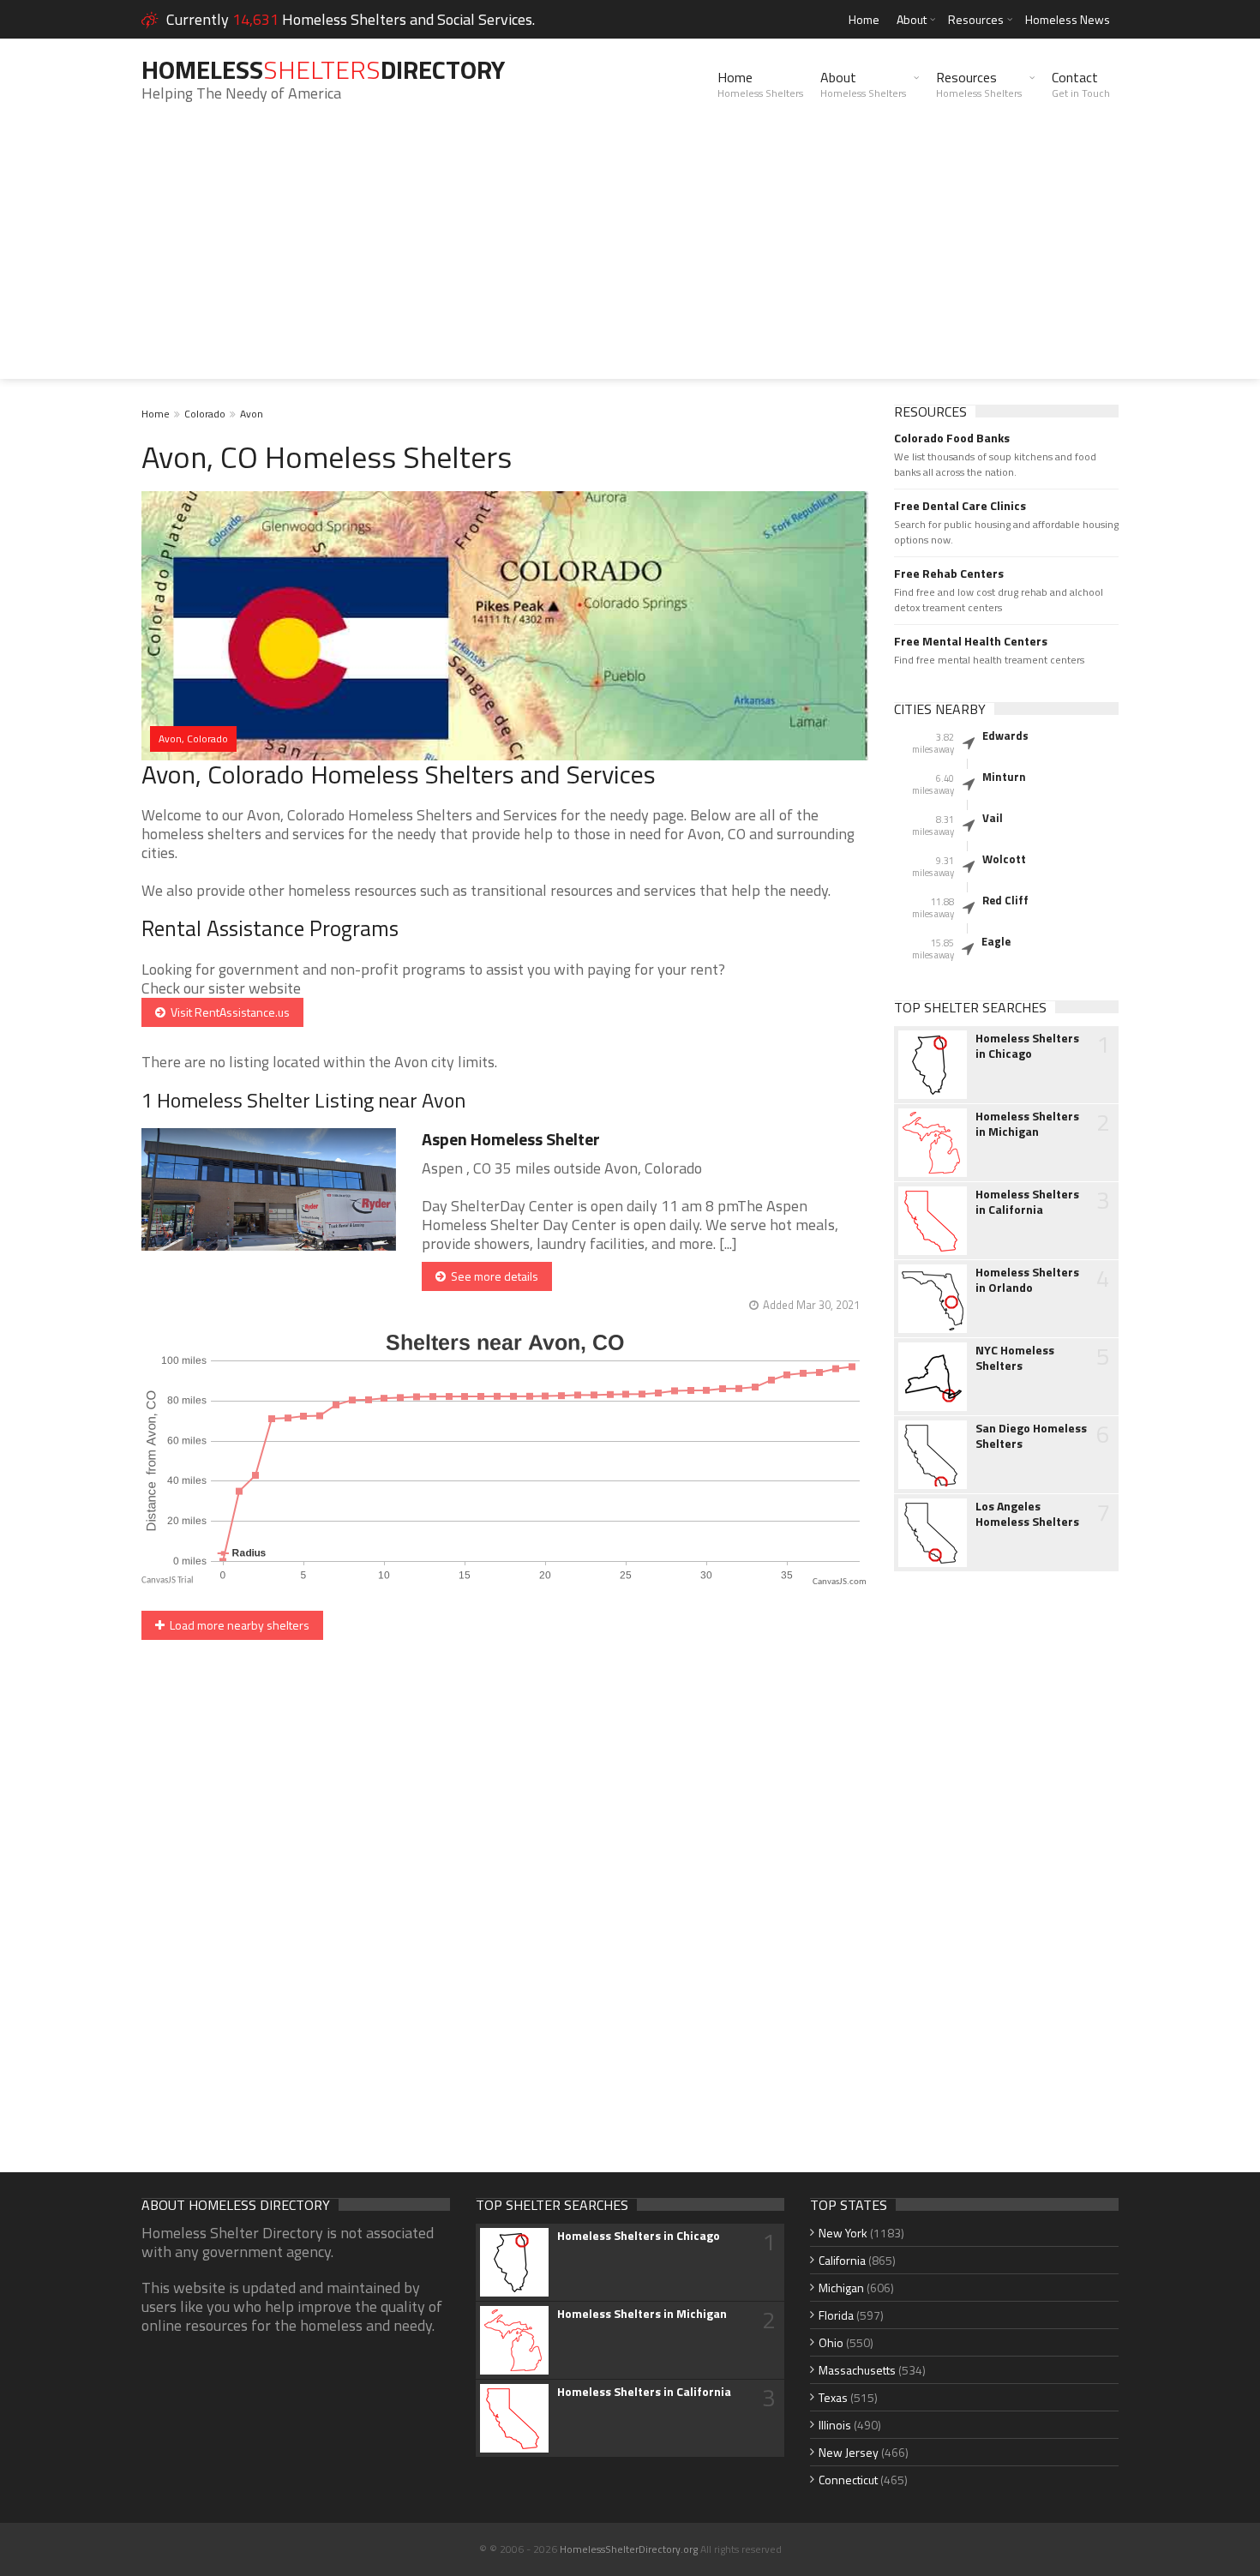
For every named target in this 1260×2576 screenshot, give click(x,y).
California (842, 2260)
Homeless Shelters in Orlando (1027, 1280)
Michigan (841, 2288)
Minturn (1004, 777)
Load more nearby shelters (237, 1625)
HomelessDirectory (323, 69)
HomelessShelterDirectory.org (629, 2549)
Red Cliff (1005, 900)
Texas (833, 2397)
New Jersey (849, 2452)
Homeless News (1068, 19)
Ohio (831, 2342)
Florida (836, 2315)
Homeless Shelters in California (1027, 1202)
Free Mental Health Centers (971, 641)
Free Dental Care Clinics (960, 506)
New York (843, 2233)
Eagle (996, 941)
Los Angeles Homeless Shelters (1027, 1514)
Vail (993, 818)
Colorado (205, 414)
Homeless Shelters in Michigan (1027, 1124)
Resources (976, 19)
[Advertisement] (630, 259)
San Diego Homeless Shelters (1031, 1436)
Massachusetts (857, 2370)
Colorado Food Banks (952, 438)
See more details (492, 1276)
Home (864, 19)
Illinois (835, 2425)
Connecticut (848, 2480)
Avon (252, 414)
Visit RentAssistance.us (228, 1012)
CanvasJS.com (840, 1582)
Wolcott (1004, 859)
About (912, 19)
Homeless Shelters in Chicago (1027, 1046)
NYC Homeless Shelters (1015, 1358)
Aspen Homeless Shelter (511, 1139)
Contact (1081, 84)
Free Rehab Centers (949, 573)
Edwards (1005, 736)
